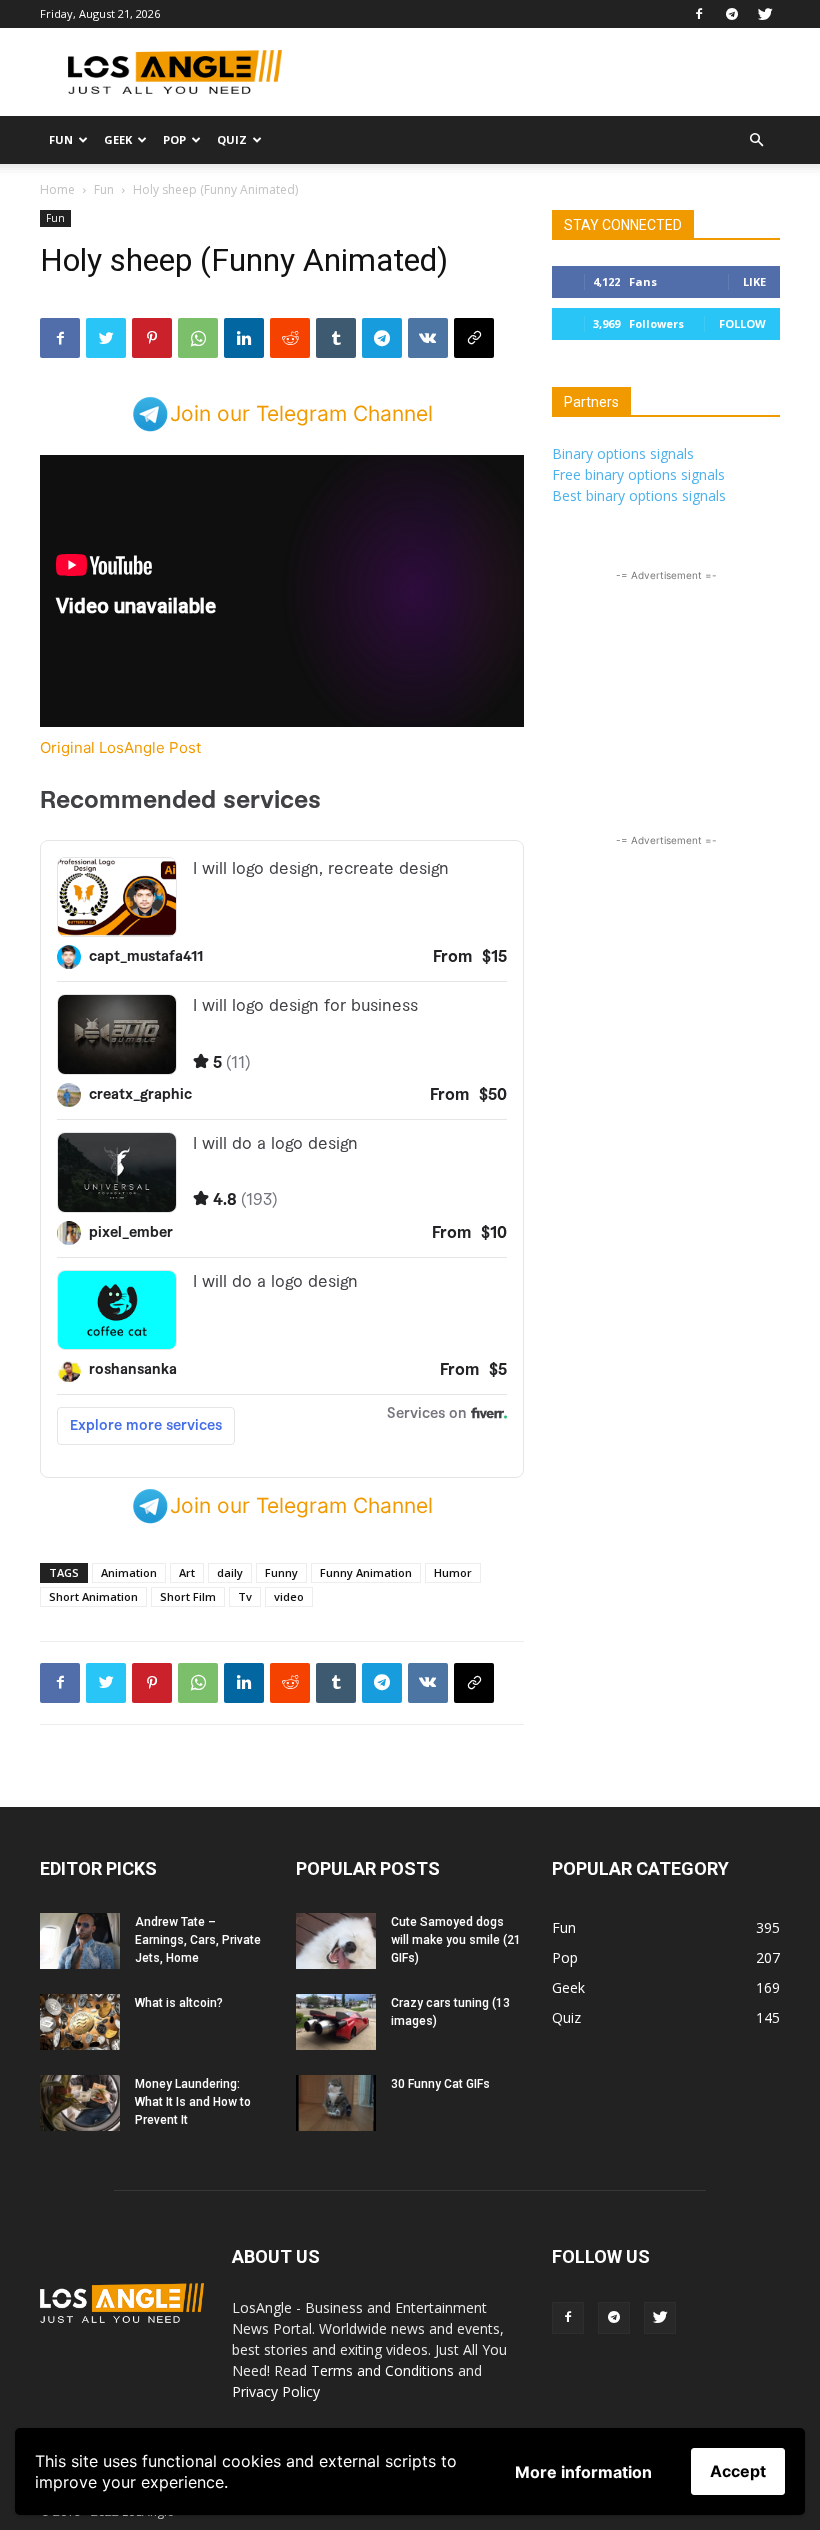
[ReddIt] (290, 338)
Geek (118, 139)
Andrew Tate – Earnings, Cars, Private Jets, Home (198, 1940)
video (289, 1596)
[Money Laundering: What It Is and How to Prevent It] (80, 2103)
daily (230, 1572)
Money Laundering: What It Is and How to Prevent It (193, 2102)
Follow (742, 323)
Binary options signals (623, 453)
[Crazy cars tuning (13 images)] (336, 2022)
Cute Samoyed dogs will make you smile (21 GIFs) (456, 1940)
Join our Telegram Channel (301, 413)
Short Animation (93, 1596)
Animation (129, 1572)
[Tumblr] (336, 338)
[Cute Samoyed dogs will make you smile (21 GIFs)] (336, 1941)
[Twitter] (765, 14)
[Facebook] (699, 14)
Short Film (188, 1596)
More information (583, 2472)
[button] (756, 140)
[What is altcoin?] (80, 2022)
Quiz (232, 139)
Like (754, 281)
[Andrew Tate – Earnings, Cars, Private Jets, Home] (80, 1941)
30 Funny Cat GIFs (440, 2084)
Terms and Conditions (382, 2370)
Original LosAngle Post (120, 747)
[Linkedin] (244, 338)
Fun (61, 139)
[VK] (428, 338)
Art (187, 1572)
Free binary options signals (638, 474)
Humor (453, 1572)
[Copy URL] (474, 338)
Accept (738, 2471)
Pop (174, 139)
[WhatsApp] (198, 338)
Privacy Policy (276, 2391)
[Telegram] (732, 14)
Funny (281, 1572)
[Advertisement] (545, 72)
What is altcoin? (179, 2003)
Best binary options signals (639, 495)
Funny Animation (366, 1572)
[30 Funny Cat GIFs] (336, 2103)
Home (57, 189)
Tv (245, 1596)
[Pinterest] (152, 338)
